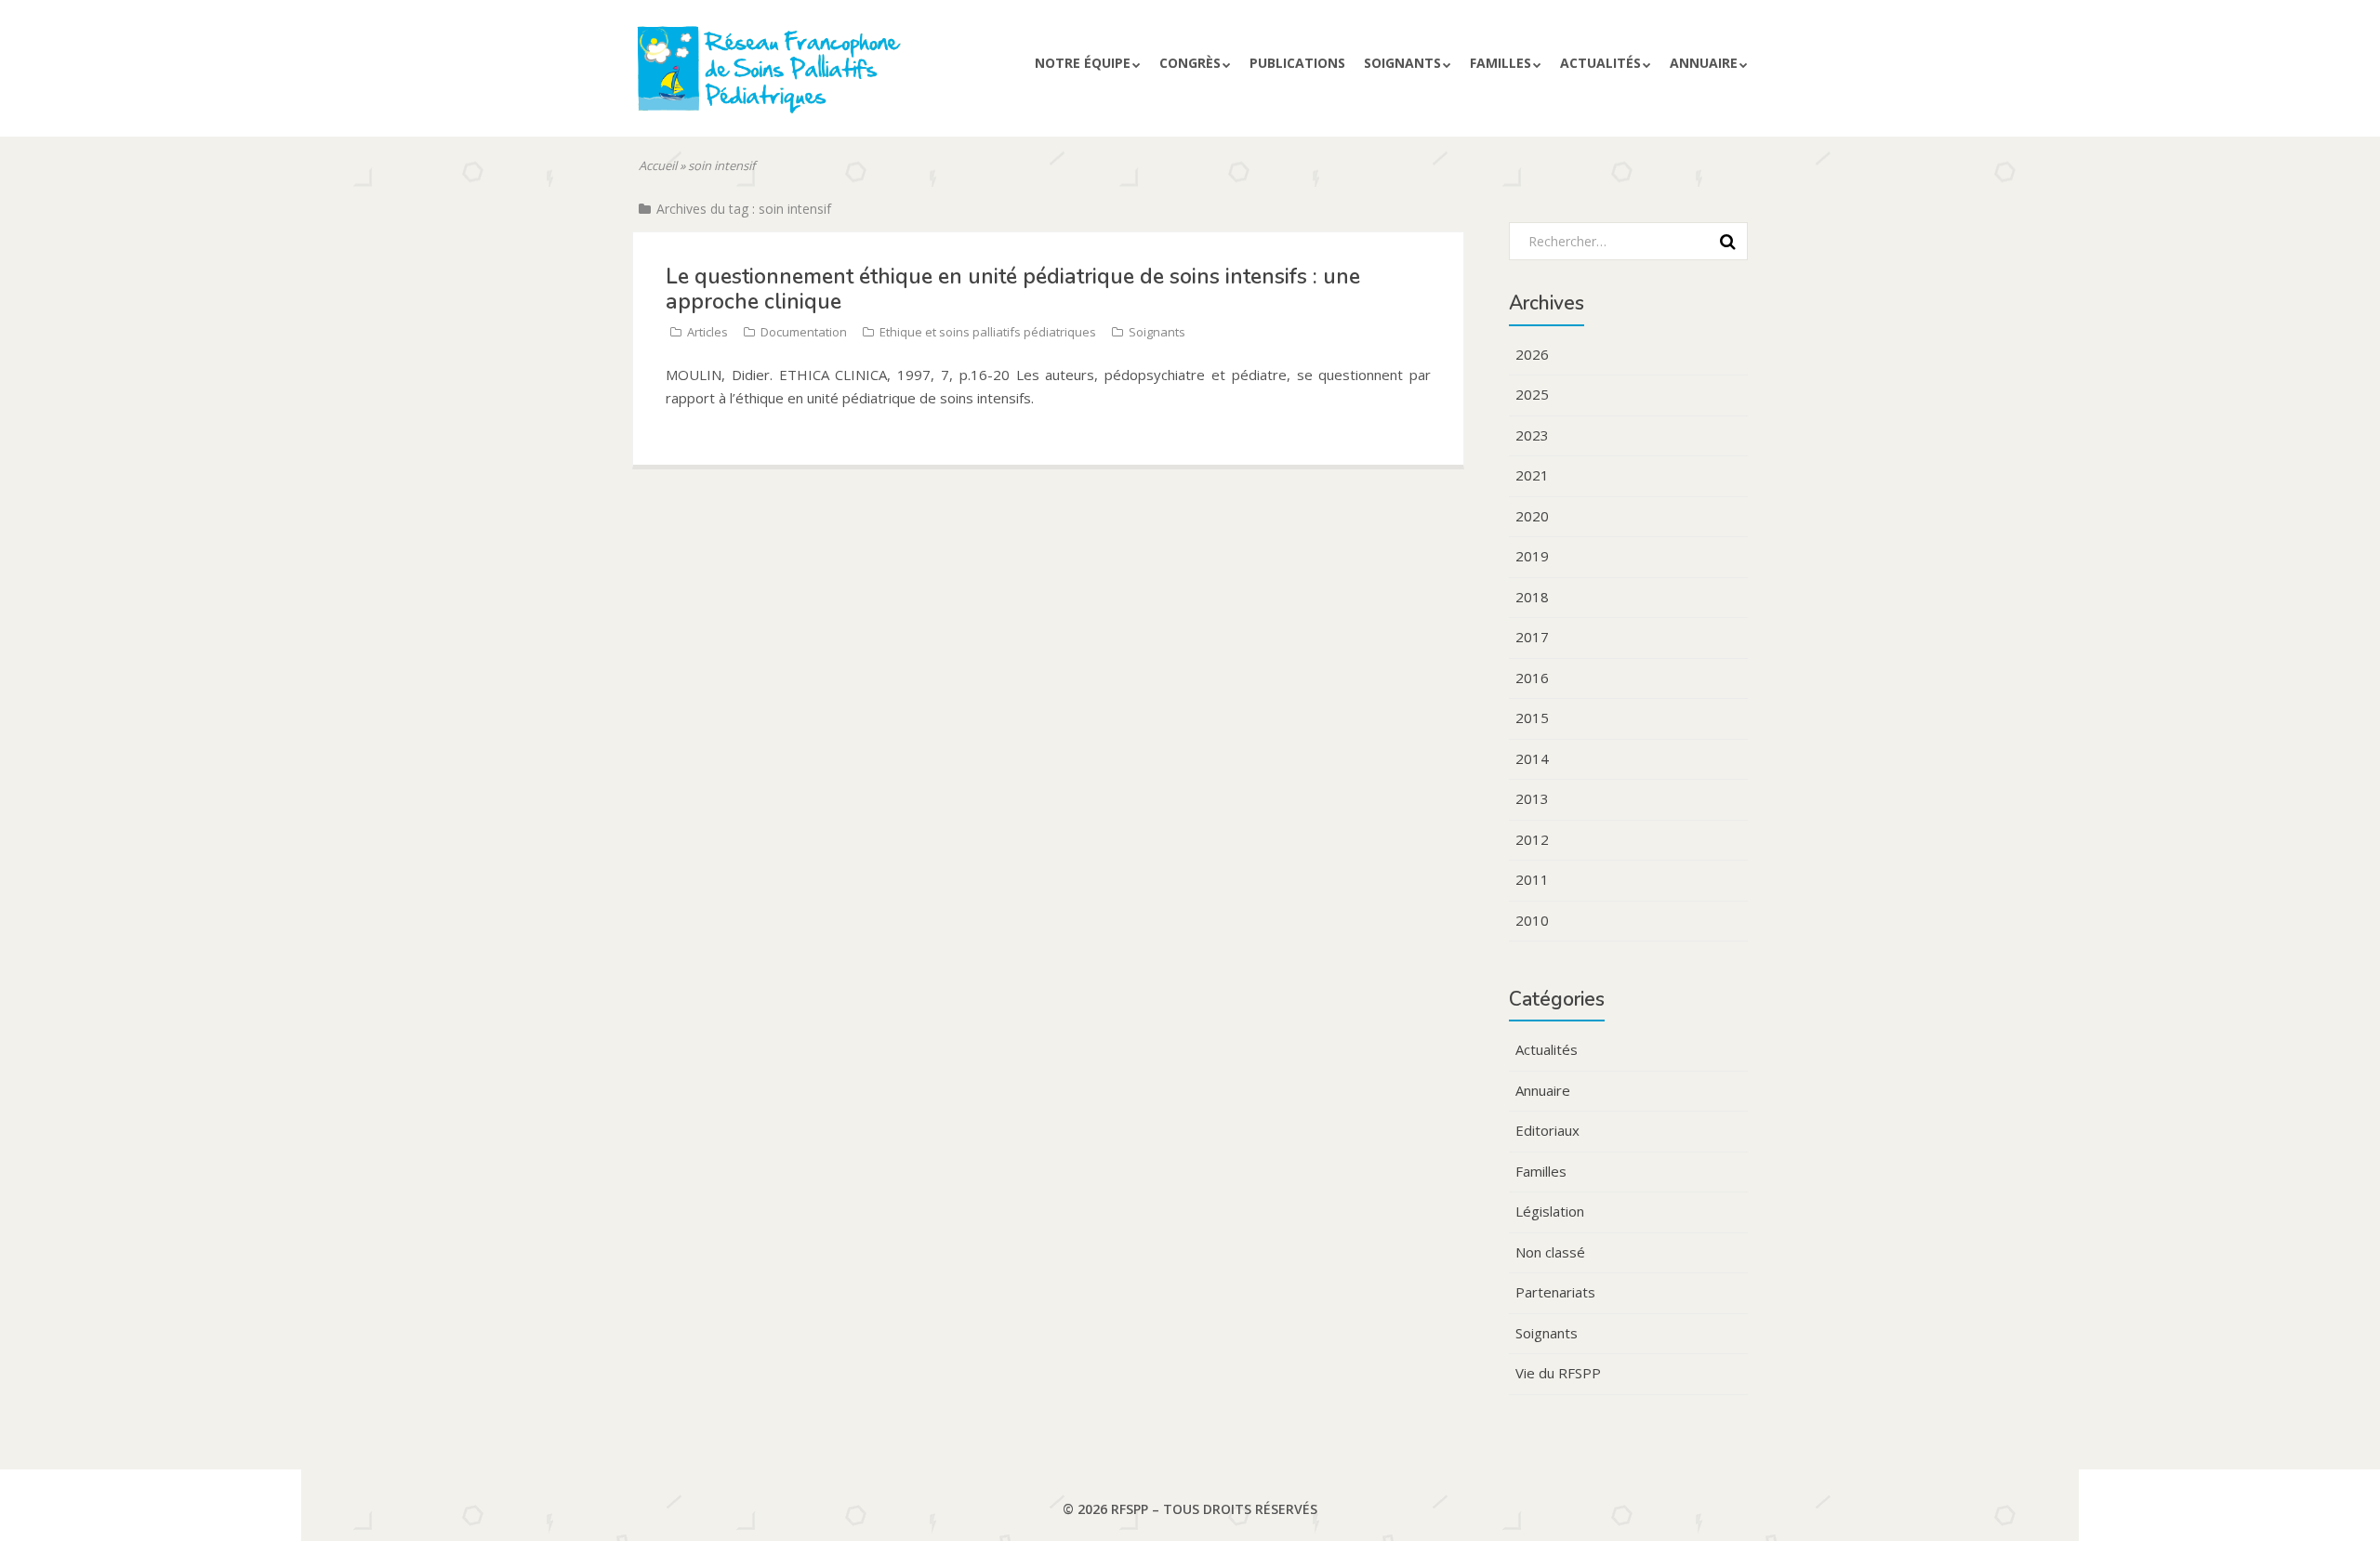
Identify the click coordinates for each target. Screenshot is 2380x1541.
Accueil (658, 165)
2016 (1532, 678)
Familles (1501, 63)
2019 (1532, 556)
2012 (1532, 839)
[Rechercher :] (1622, 240)
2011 (1532, 879)
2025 (1532, 394)
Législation (1550, 1211)
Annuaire (1704, 63)
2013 (1532, 798)
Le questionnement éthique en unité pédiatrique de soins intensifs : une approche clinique (1013, 289)
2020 (1532, 516)
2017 (1532, 637)
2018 (1532, 597)
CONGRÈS (1190, 63)
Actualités (1600, 63)
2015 (1532, 718)
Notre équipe (1083, 63)
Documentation (804, 332)
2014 (1532, 758)
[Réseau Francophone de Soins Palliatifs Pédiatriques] (812, 77)
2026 (1532, 354)
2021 (1532, 475)
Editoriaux (1547, 1130)
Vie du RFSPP (1558, 1373)
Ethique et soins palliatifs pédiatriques (988, 332)
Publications (1297, 63)
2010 (1532, 920)
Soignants (1402, 63)
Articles (707, 332)
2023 (1532, 435)
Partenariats (1555, 1292)
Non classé (1550, 1252)
